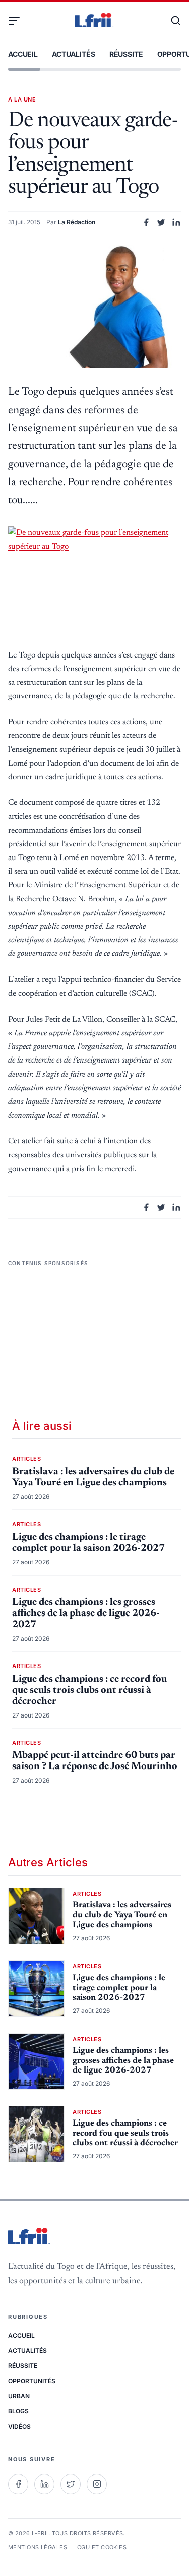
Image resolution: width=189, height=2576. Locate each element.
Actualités (74, 54)
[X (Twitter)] (71, 2484)
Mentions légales (38, 2547)
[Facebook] (18, 2484)
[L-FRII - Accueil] (94, 21)
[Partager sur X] (161, 222)
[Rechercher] (171, 21)
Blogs (18, 2411)
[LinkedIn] (44, 2484)
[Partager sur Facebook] (146, 222)
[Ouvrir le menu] (18, 21)
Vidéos (19, 2426)
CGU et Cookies (102, 2547)
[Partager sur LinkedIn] (176, 222)
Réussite (126, 54)
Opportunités (32, 2381)
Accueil (23, 54)
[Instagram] (97, 2484)
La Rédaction (77, 222)
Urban (19, 2396)
